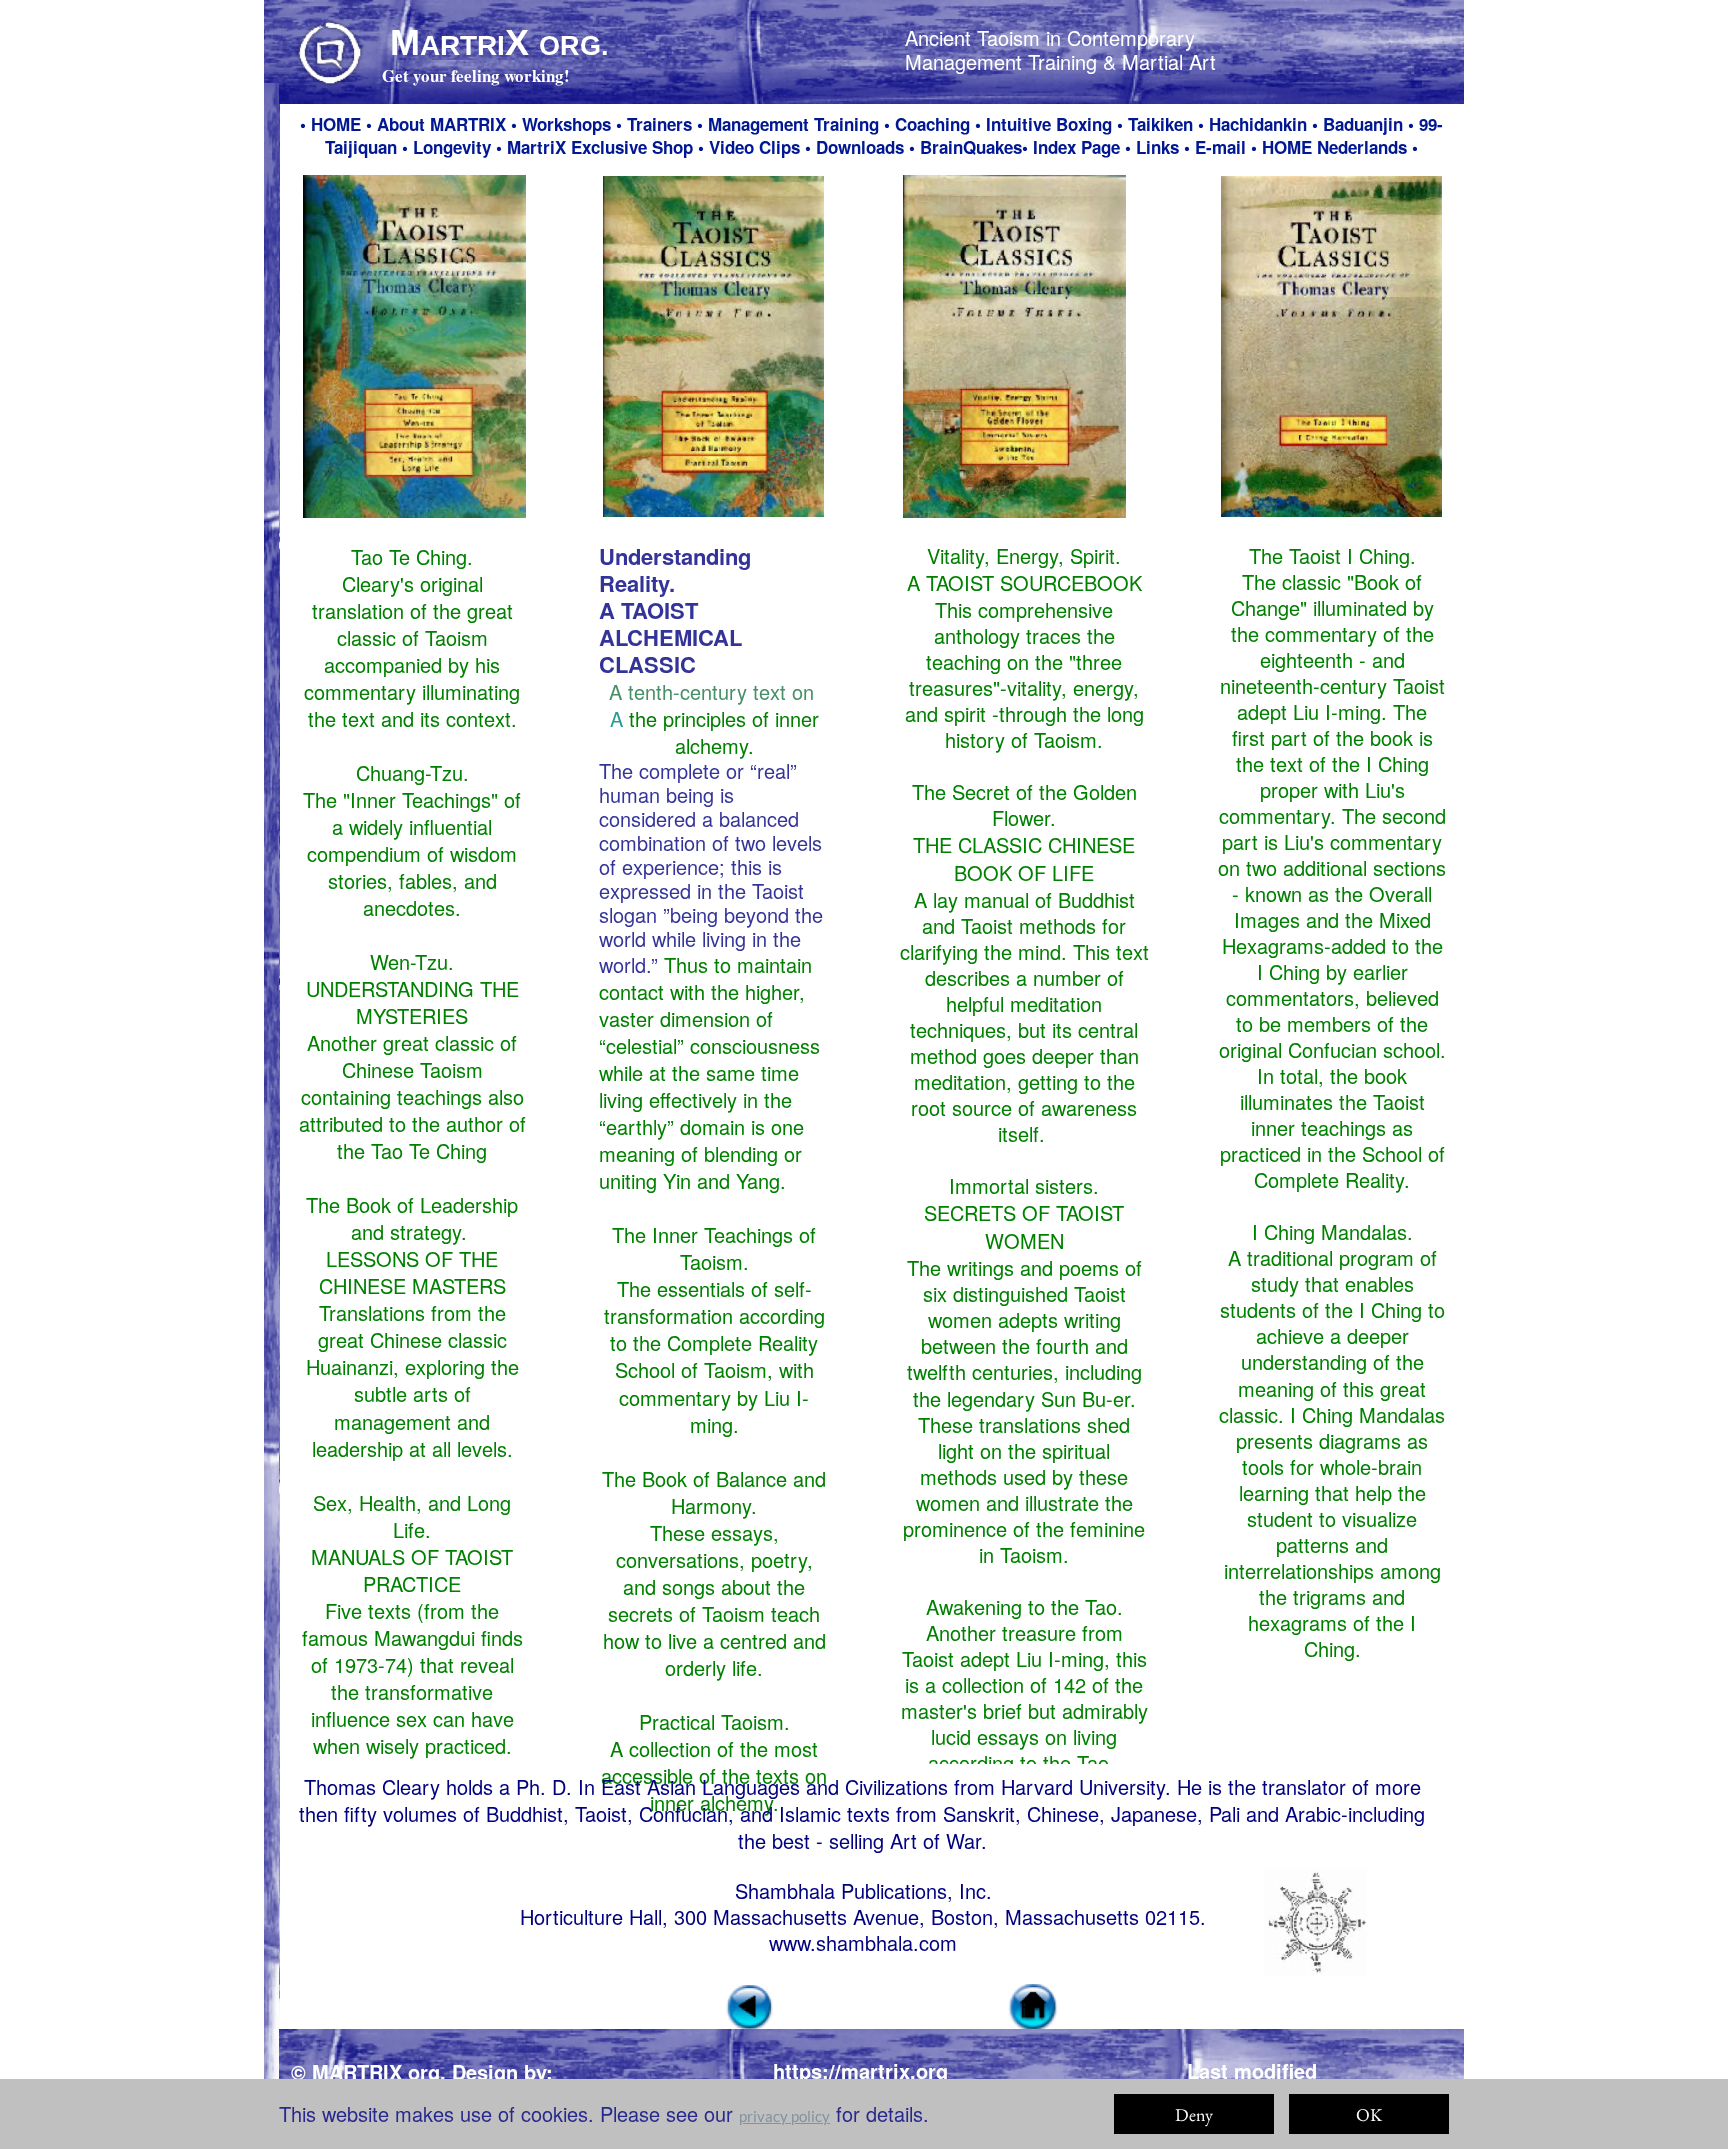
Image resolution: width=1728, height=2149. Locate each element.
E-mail (1220, 147)
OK (1369, 2114)
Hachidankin (1258, 124)
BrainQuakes (971, 147)
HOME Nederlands (1337, 147)
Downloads (860, 147)
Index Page (1076, 147)
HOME (336, 124)
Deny (1194, 2114)
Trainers (659, 124)
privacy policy (784, 2116)
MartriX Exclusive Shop (600, 147)
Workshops (566, 124)
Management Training (793, 124)
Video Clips (754, 147)
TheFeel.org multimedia (425, 2100)
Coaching (932, 124)
